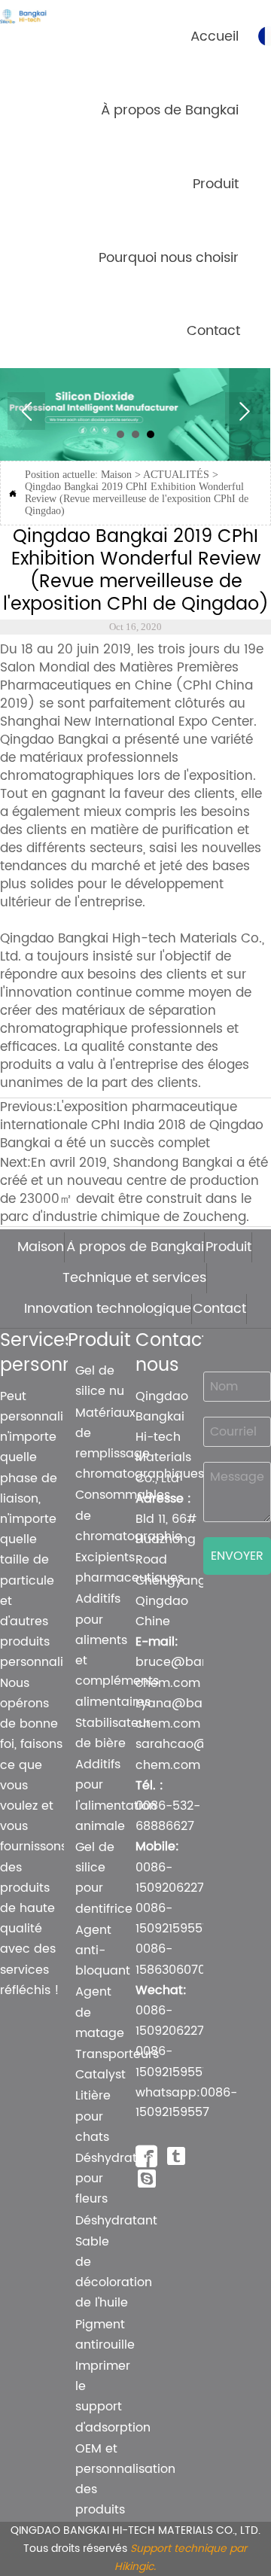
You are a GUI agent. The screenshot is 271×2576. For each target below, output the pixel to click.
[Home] (34, 16)
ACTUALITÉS (176, 475)
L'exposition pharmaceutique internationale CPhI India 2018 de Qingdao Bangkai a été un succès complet (132, 1125)
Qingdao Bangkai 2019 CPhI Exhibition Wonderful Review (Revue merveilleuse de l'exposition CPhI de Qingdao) (137, 499)
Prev (26, 411)
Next (244, 411)
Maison (116, 475)
